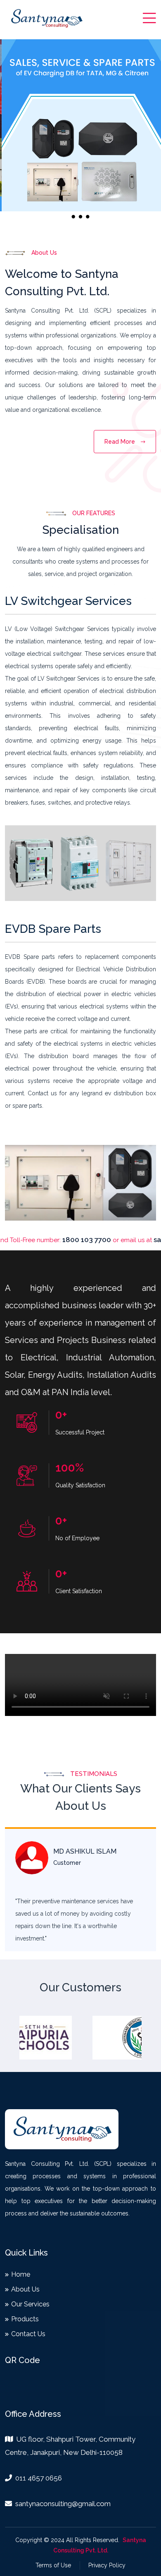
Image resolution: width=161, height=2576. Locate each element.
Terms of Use (53, 2565)
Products (25, 2319)
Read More (121, 442)
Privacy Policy (107, 2565)
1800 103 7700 (54, 1240)
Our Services (30, 2304)
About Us (25, 2289)
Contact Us (28, 2334)
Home (21, 2275)
